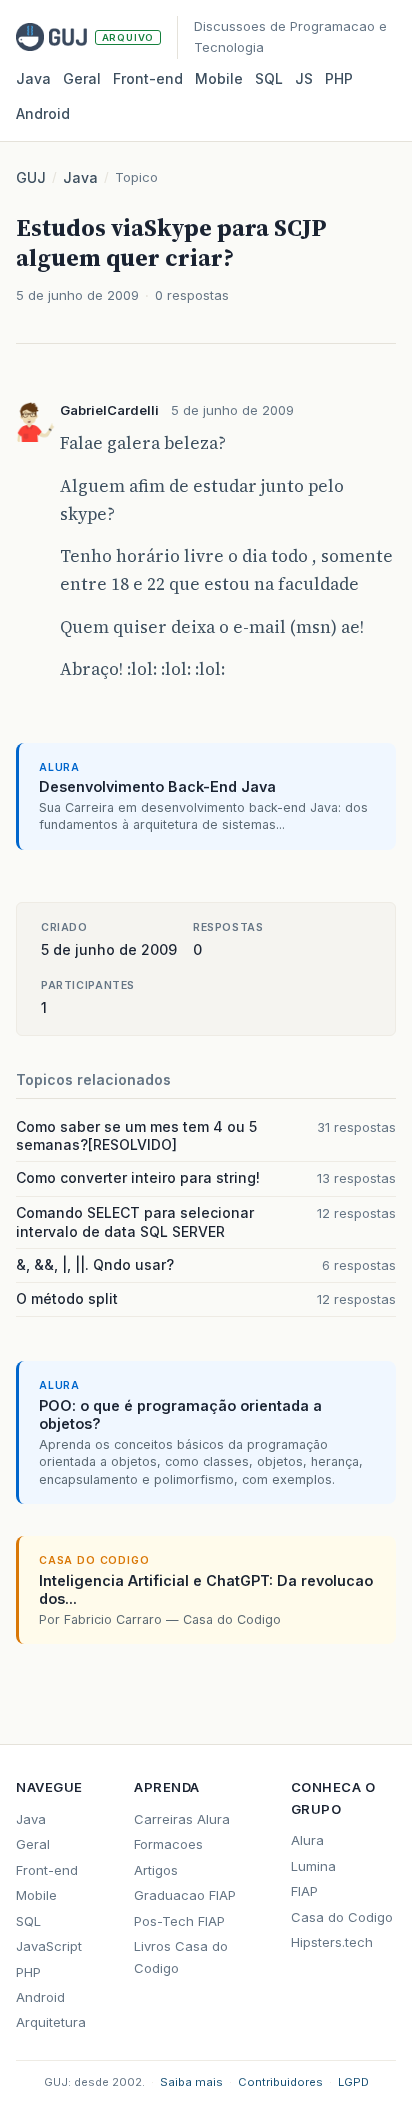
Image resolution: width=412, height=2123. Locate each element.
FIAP (304, 1891)
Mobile (219, 78)
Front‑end (148, 78)
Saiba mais (191, 2082)
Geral (82, 78)
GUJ (31, 177)
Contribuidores (280, 2082)
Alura (307, 1840)
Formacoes (168, 1844)
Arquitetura (51, 2022)
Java (33, 78)
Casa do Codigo (342, 1917)
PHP (339, 78)
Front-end (47, 1870)
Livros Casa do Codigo (181, 1956)
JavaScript (49, 1946)
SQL (269, 78)
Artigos (156, 1870)
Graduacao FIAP (185, 1895)
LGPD (353, 2082)
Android (43, 113)
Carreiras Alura (182, 1819)
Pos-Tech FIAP (179, 1921)
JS (304, 78)
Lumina (313, 1866)
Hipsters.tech (332, 1942)
